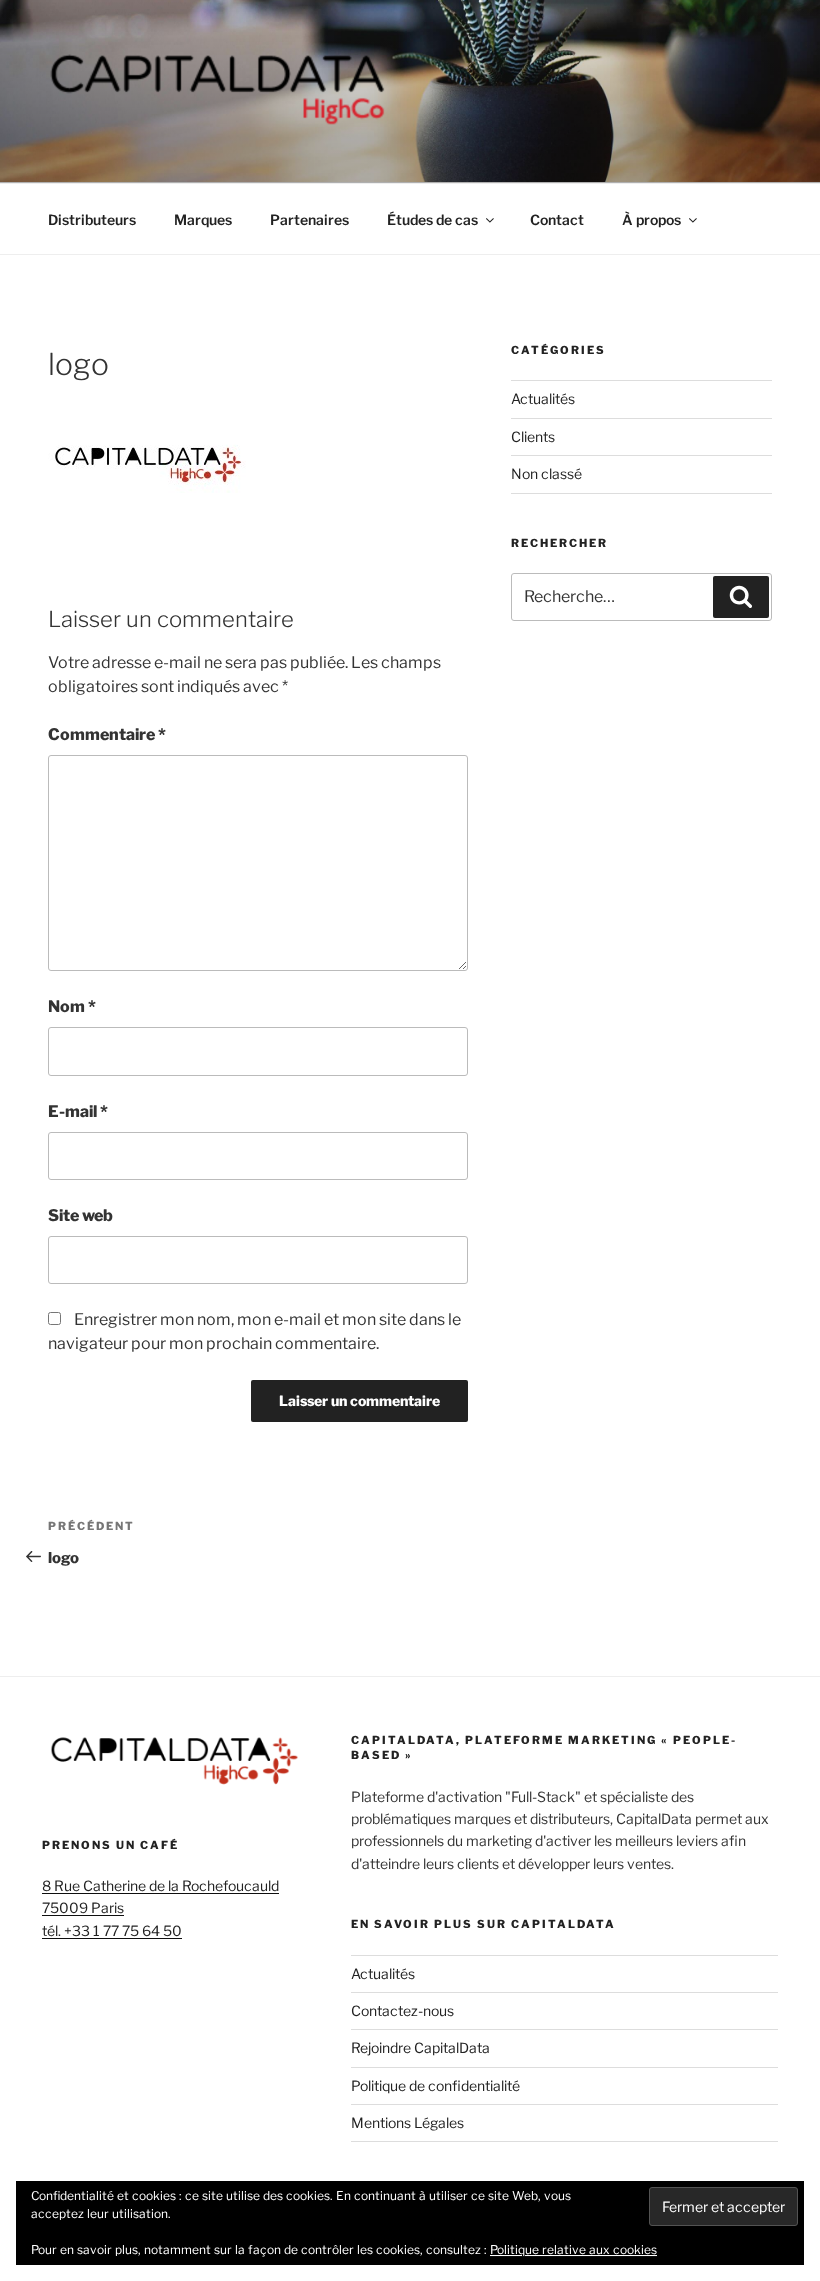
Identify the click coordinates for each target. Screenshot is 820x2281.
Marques (203, 219)
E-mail (78, 1111)
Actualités (543, 398)
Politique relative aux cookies (573, 2249)
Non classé (546, 473)
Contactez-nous (402, 2010)
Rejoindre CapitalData (420, 2047)
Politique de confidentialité (435, 2085)
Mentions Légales (407, 2122)
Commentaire (107, 734)
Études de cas (432, 219)
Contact (557, 219)
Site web (80, 1215)
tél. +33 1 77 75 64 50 (112, 1930)
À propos (651, 219)
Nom (72, 1006)
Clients (533, 436)
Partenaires (309, 219)
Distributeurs (92, 219)
